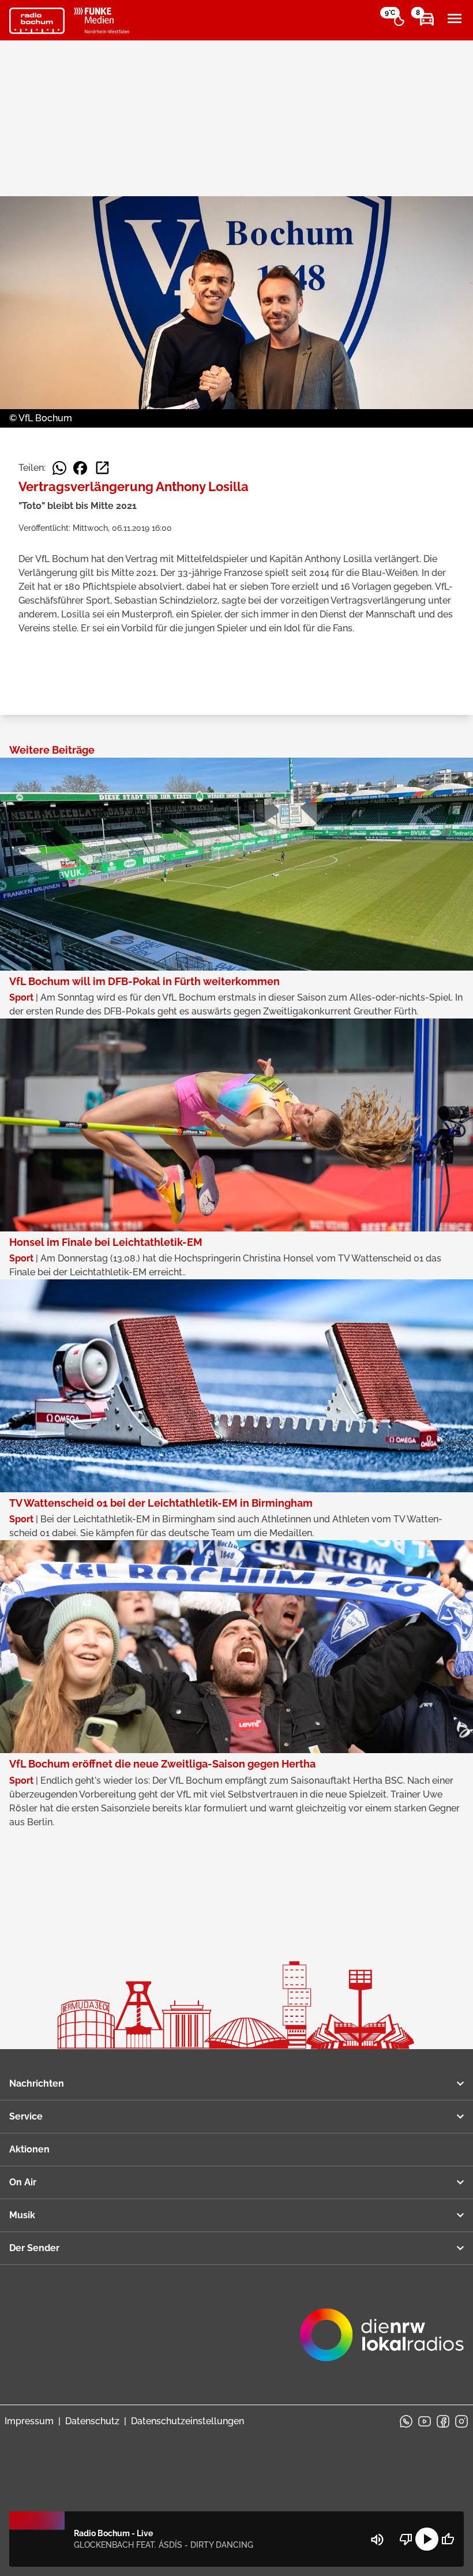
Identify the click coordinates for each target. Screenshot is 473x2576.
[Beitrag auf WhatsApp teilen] (59, 468)
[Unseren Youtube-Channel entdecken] (425, 2421)
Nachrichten (37, 2083)
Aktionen (29, 2149)
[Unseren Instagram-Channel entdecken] (461, 2421)
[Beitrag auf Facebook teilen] (80, 468)
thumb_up (448, 2539)
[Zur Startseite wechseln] (37, 21)
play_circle (427, 2539)
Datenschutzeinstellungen (187, 2421)
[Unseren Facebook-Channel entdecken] (443, 2421)
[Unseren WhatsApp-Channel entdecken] (406, 2421)
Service (26, 2116)
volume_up (377, 2540)
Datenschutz (92, 2421)
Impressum (29, 2421)
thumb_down (406, 2539)
